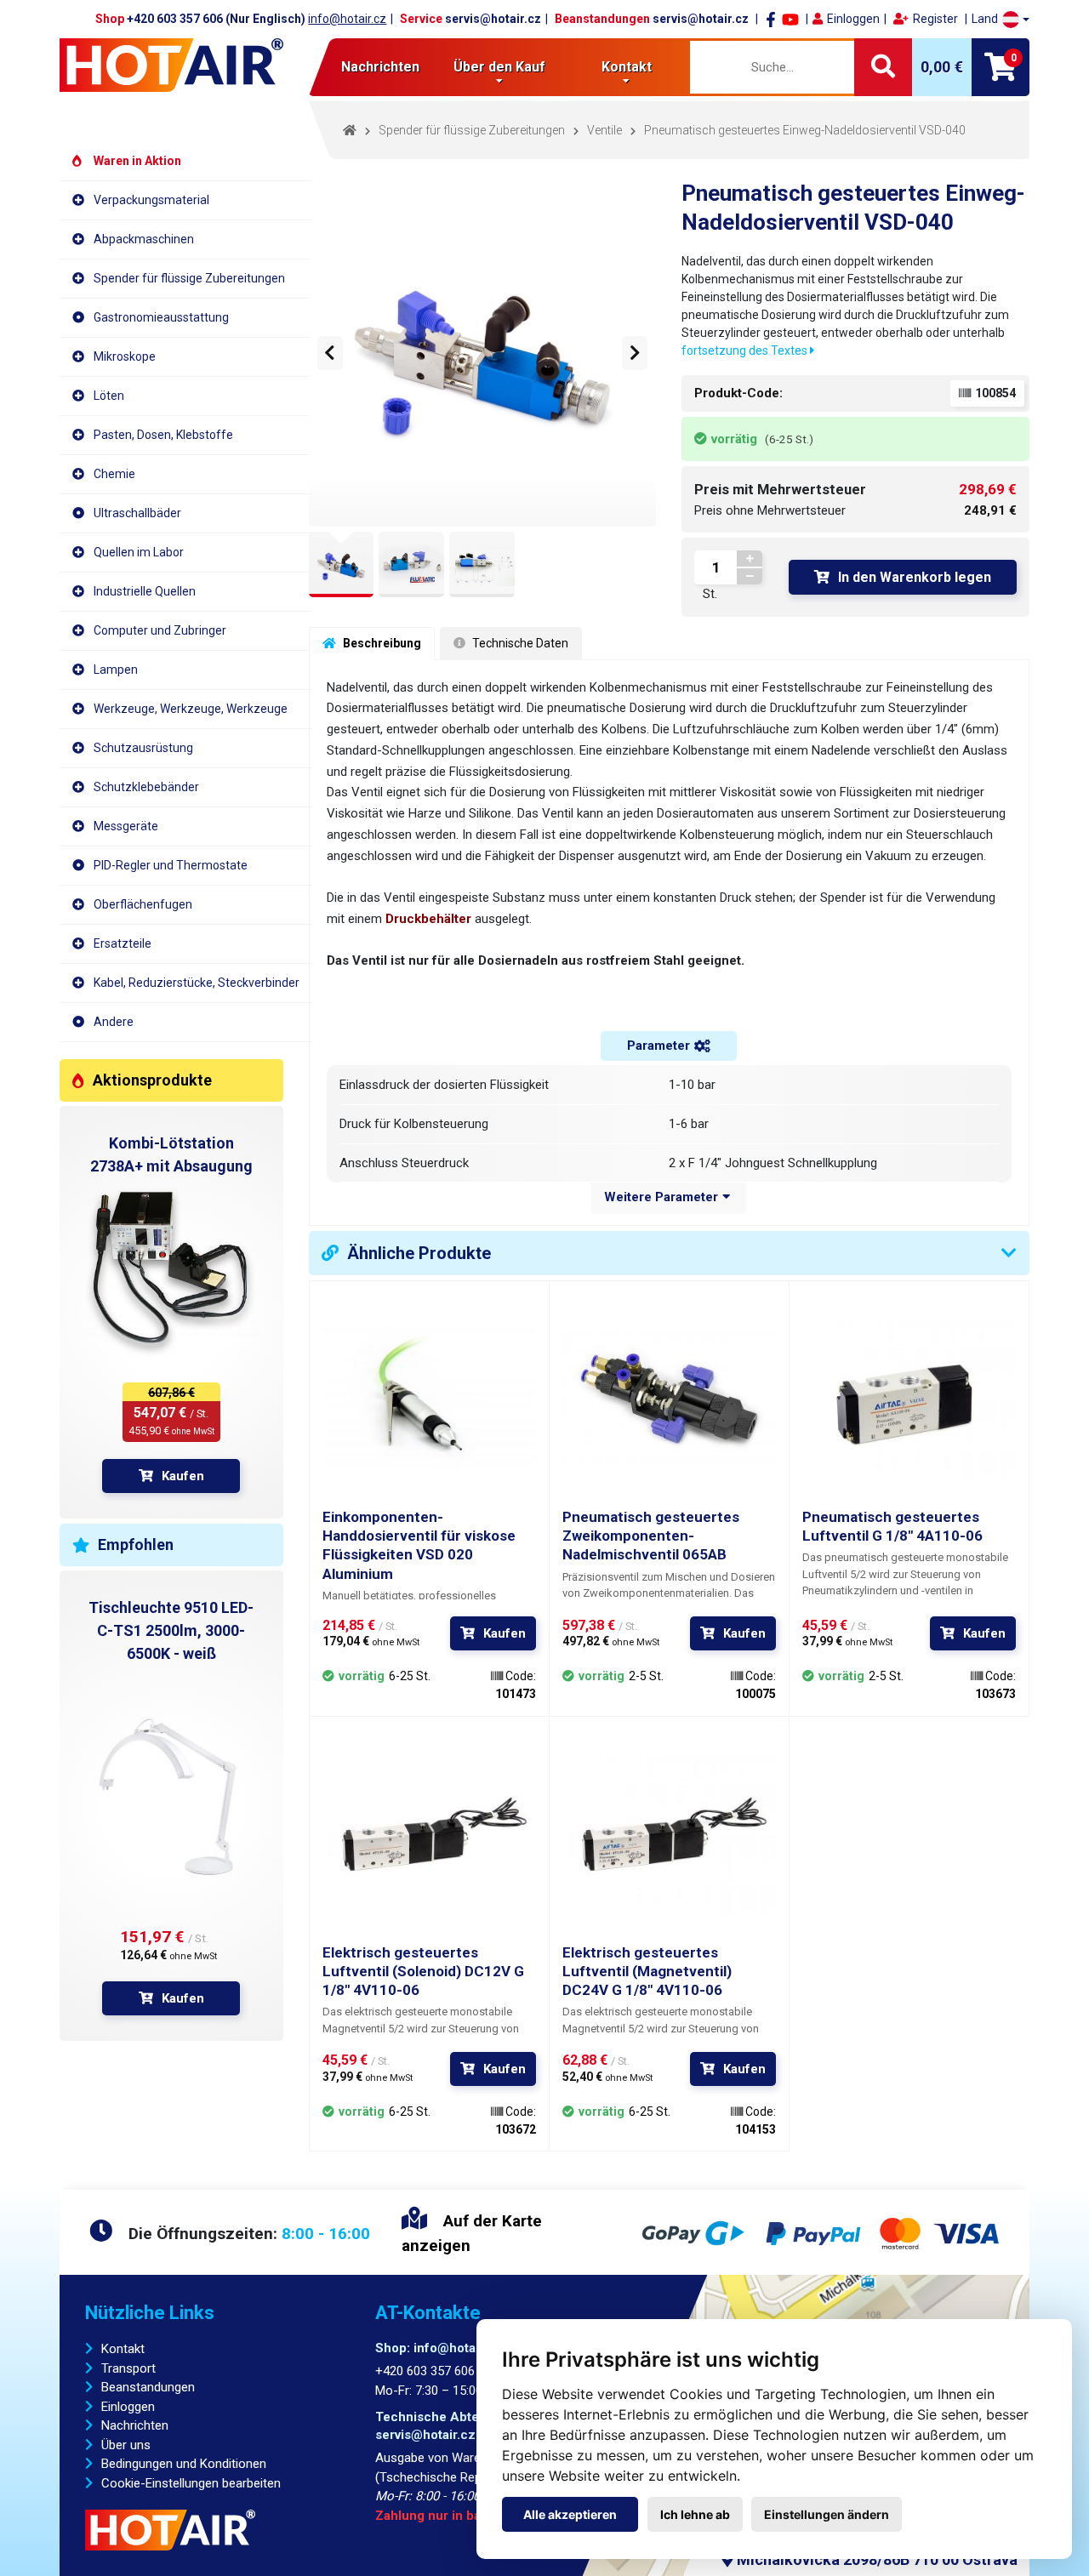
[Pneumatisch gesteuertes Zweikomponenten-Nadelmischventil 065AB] (669, 1401)
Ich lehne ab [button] (695, 2514)
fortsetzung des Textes (746, 350)
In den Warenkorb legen (915, 577)
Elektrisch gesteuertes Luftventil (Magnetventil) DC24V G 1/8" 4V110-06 (647, 1971)
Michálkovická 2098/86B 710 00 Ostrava (875, 2559)
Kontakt (123, 2349)
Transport (128, 2368)
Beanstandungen (148, 2387)
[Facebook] (771, 19)
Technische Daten (519, 643)
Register (935, 19)
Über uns (126, 2445)
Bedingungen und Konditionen (184, 2464)
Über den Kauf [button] (499, 67)
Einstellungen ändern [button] (827, 2514)
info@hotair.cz (347, 19)
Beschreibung (381, 643)
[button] (1001, 19)
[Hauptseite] (171, 65)
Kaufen (183, 1476)
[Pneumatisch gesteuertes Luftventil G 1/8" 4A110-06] (909, 1401)
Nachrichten (380, 67)
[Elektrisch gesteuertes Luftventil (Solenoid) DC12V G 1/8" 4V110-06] (429, 1836)
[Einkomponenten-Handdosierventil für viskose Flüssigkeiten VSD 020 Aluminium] (429, 1401)
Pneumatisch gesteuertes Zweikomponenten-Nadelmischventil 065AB (651, 1536)
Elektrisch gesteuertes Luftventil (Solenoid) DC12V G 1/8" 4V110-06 (423, 1971)
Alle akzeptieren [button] (570, 2514)
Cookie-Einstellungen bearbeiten (191, 2483)
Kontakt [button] (627, 67)
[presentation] (330, 353)
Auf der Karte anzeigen (472, 2233)
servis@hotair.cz (493, 19)
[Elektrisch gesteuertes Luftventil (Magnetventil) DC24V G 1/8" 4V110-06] (669, 1836)
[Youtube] (790, 19)
